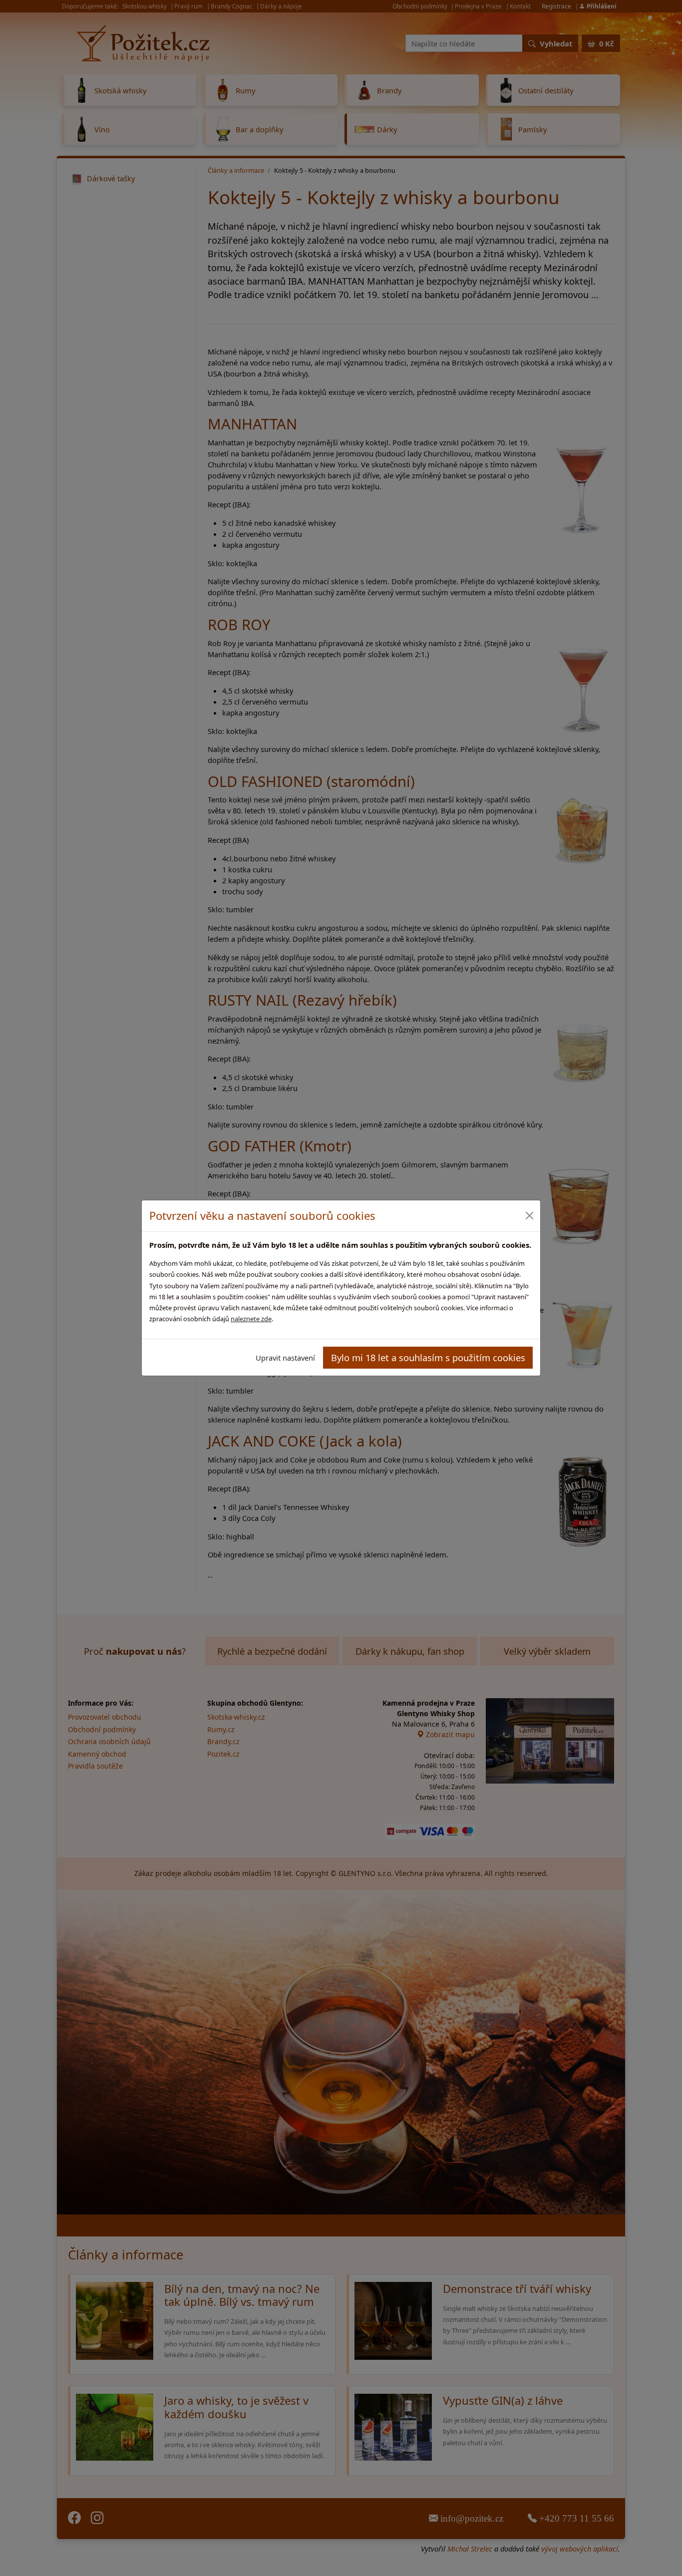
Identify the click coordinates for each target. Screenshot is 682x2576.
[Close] (529, 1216)
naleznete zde (251, 1319)
